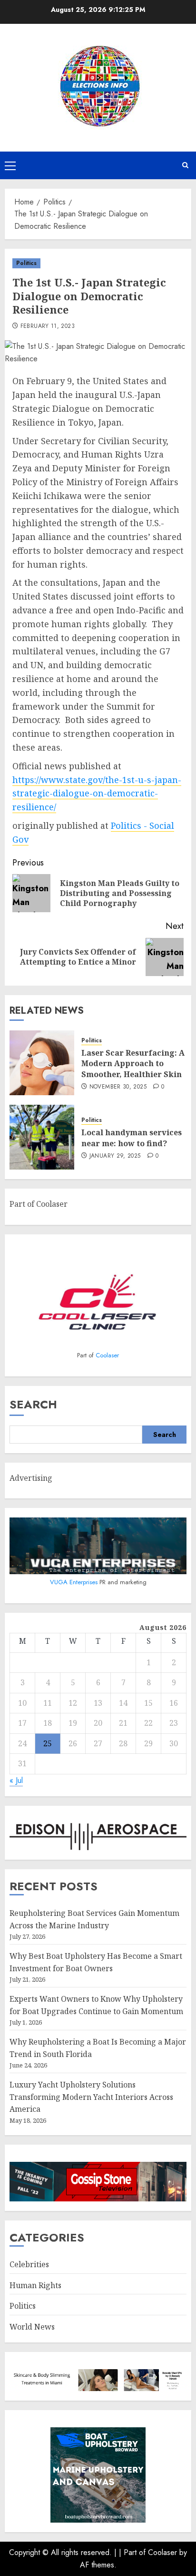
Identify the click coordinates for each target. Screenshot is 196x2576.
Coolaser (107, 1355)
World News (32, 2327)
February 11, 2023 (48, 326)
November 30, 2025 (118, 1087)
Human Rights (35, 2285)
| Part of (133, 2552)
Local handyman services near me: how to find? (132, 1138)
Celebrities (29, 2264)
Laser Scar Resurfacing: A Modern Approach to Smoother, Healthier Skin (133, 1064)
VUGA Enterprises (75, 1582)
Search (33, 1404)
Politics (26, 263)
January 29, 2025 (115, 1156)
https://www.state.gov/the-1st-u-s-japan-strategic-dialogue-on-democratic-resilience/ (97, 794)
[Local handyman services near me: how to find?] (42, 1137)
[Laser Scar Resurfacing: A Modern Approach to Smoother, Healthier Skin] (42, 1063)
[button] (10, 165)
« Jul (16, 1780)
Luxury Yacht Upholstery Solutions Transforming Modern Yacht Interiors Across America (91, 2097)
